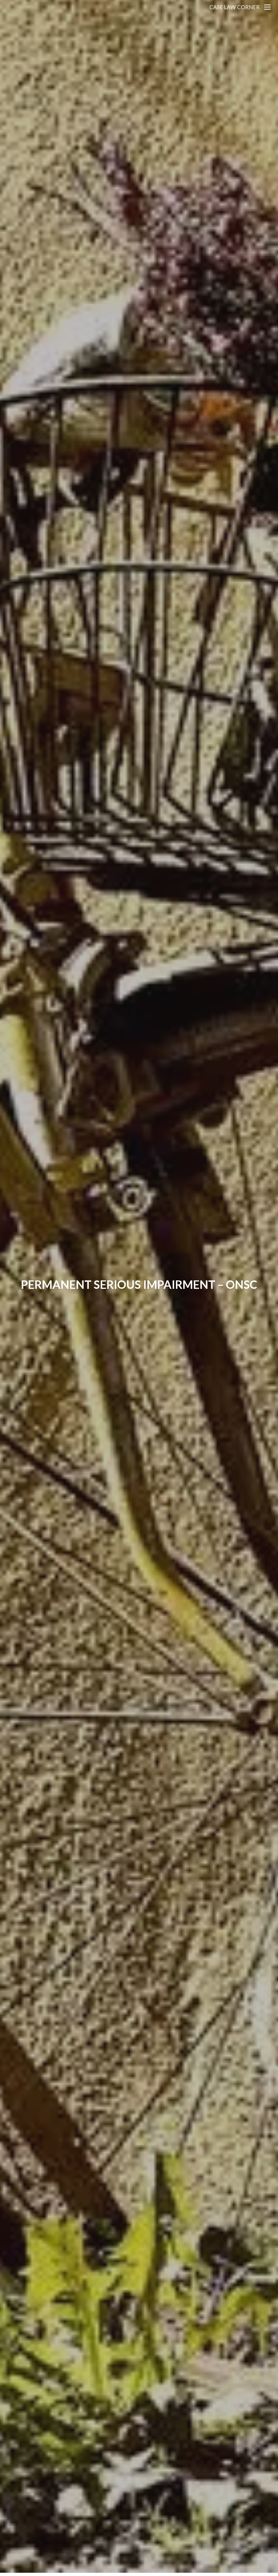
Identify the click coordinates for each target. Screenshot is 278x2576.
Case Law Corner (235, 7)
